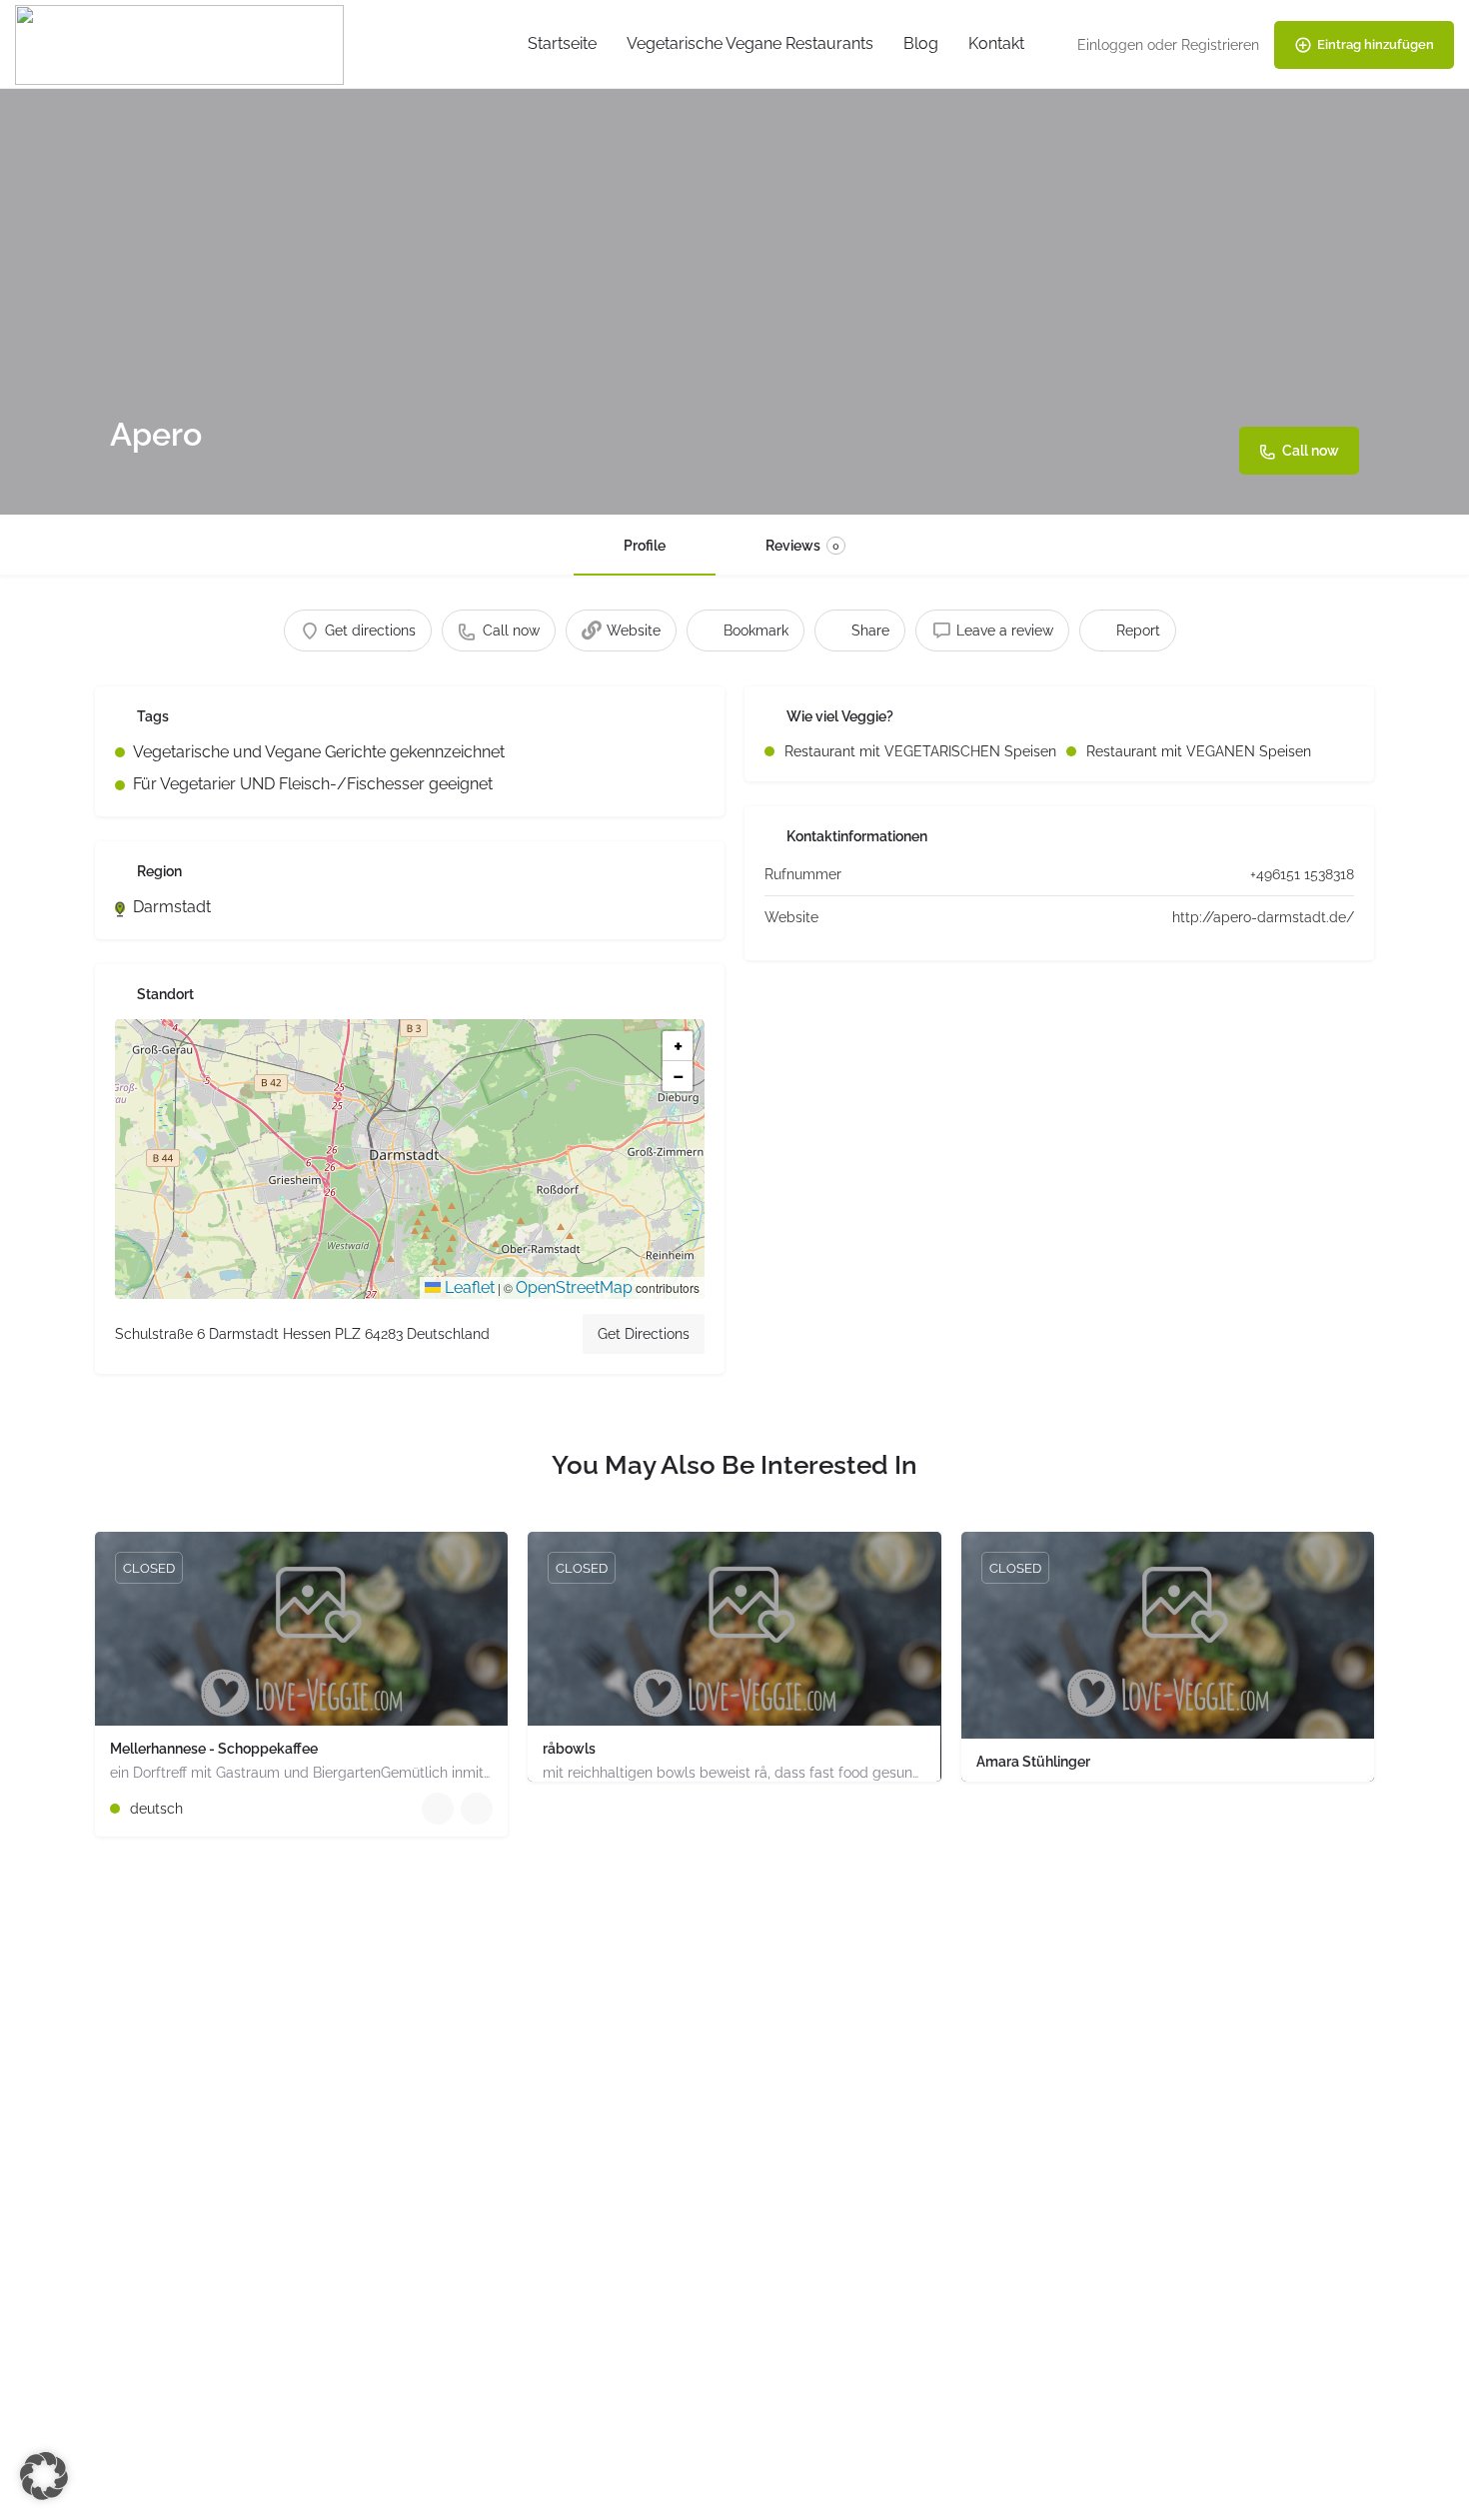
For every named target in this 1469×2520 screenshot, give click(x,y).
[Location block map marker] (394, 1143)
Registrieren (1220, 45)
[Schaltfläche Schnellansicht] (438, 1809)
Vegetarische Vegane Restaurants (750, 43)
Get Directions (644, 1334)
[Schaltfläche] (477, 1809)
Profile (645, 546)
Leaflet (468, 1287)
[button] (410, 1159)
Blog (921, 43)
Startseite (562, 43)
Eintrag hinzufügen (1376, 44)
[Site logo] (182, 43)
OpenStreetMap (574, 1287)
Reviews (802, 546)
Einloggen (1110, 45)
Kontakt (996, 43)
